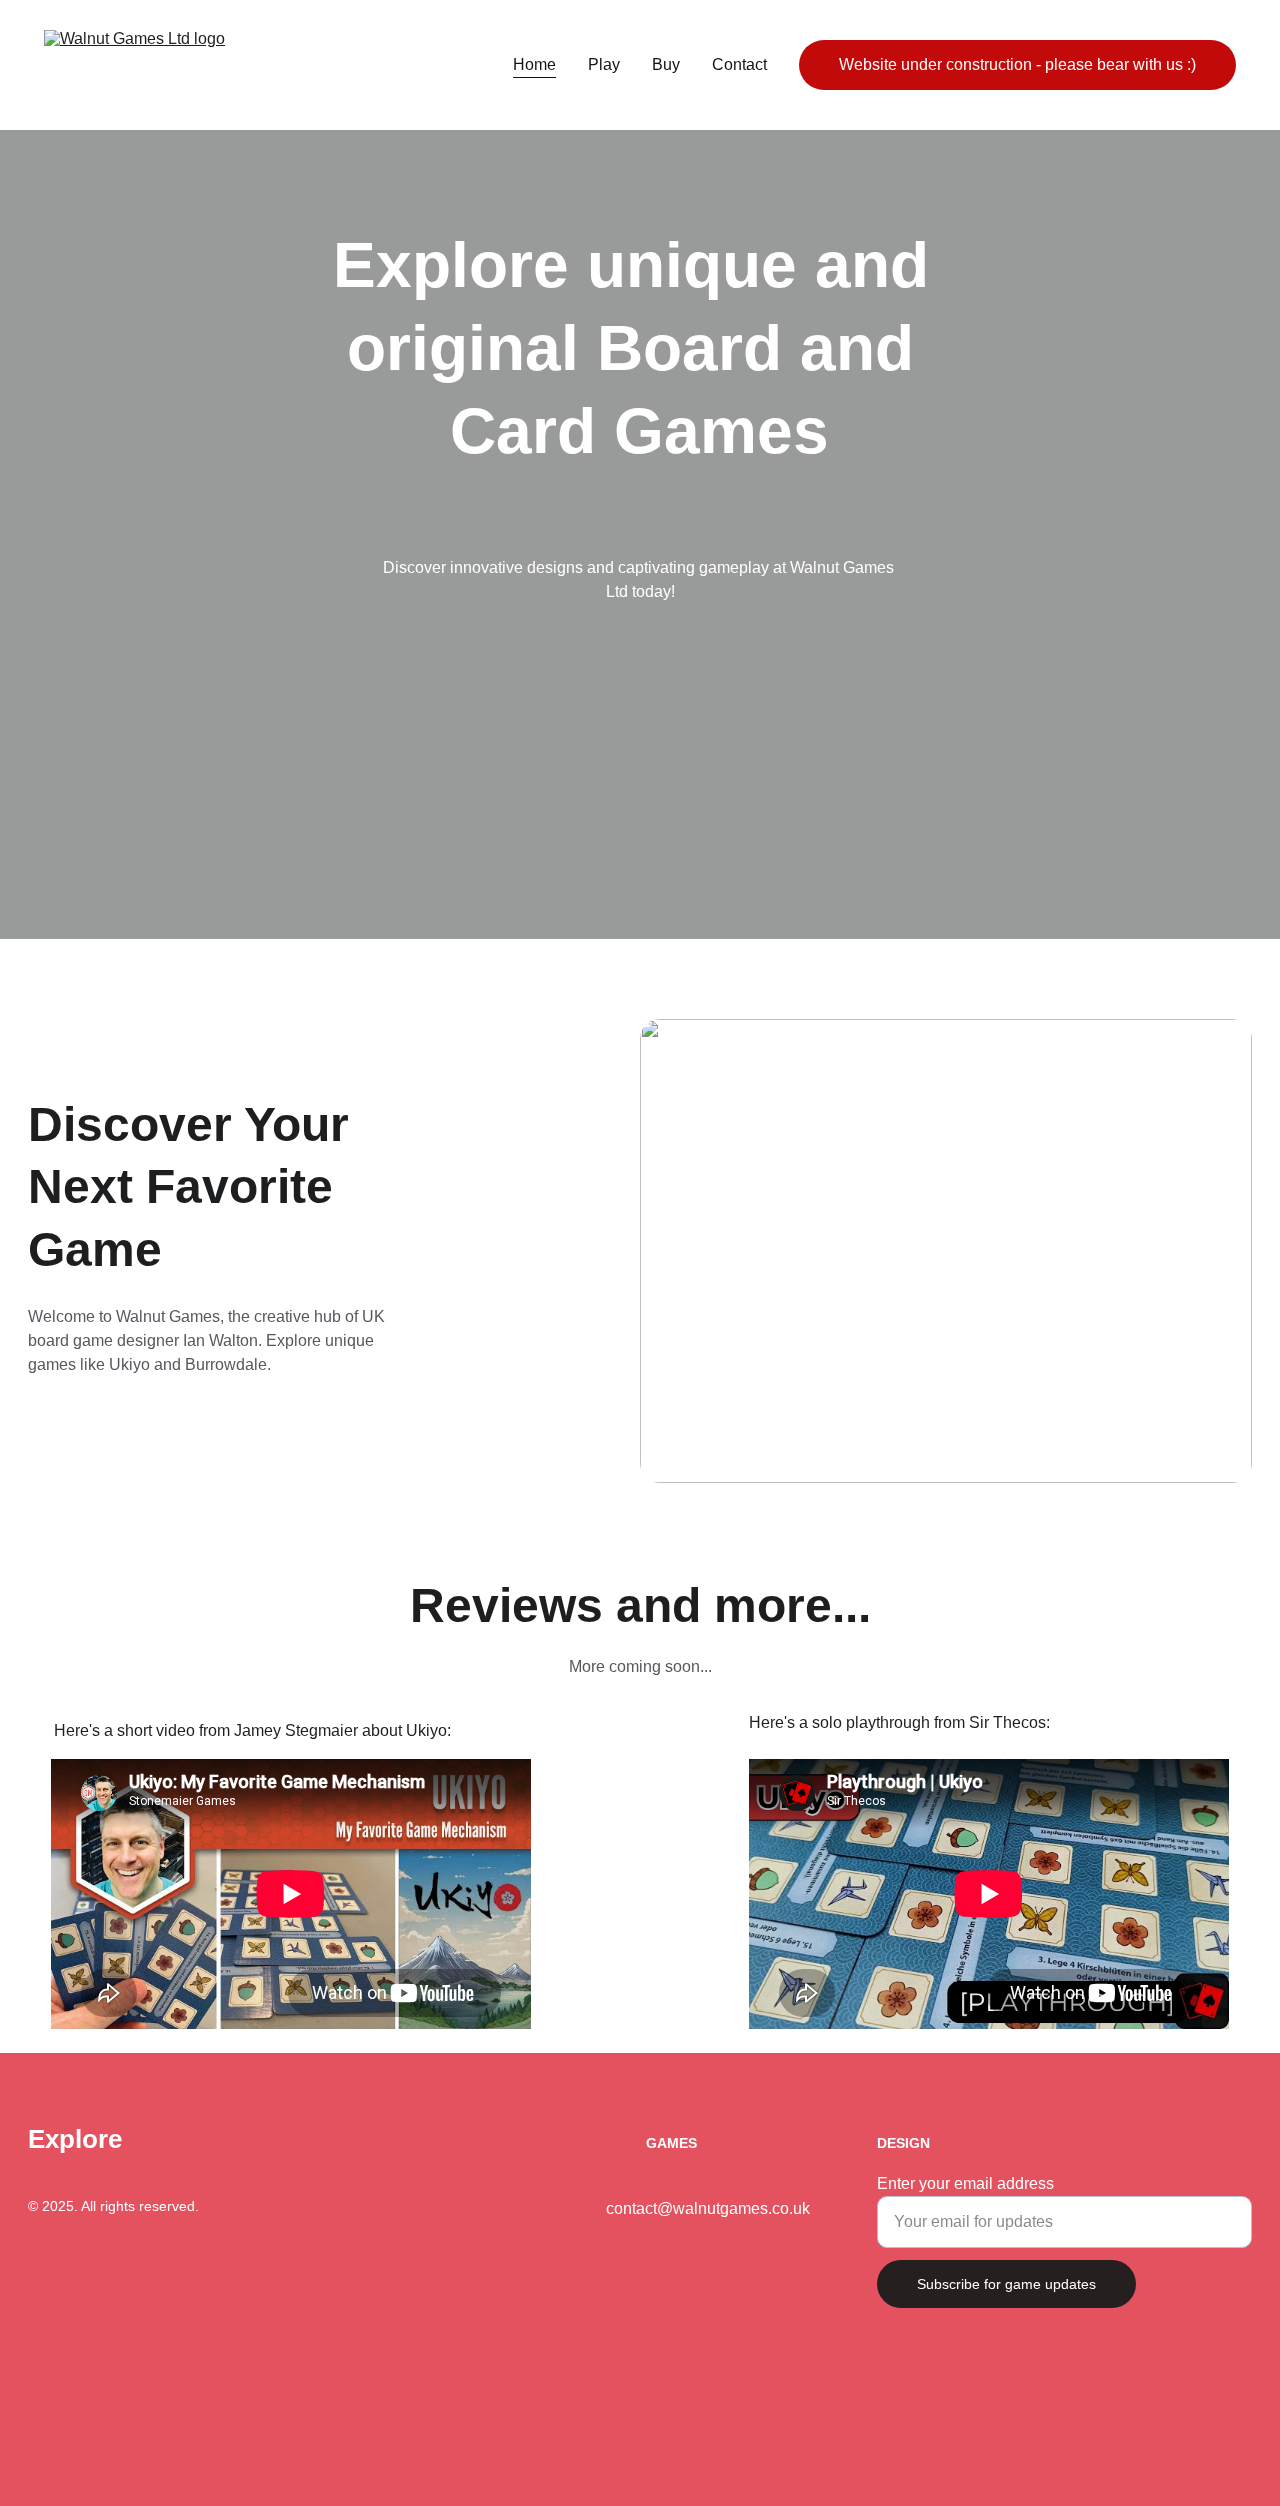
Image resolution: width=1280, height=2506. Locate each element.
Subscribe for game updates (1006, 2284)
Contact (739, 64)
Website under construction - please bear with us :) (1017, 64)
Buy (666, 64)
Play (604, 64)
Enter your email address (965, 2183)
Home (534, 64)
